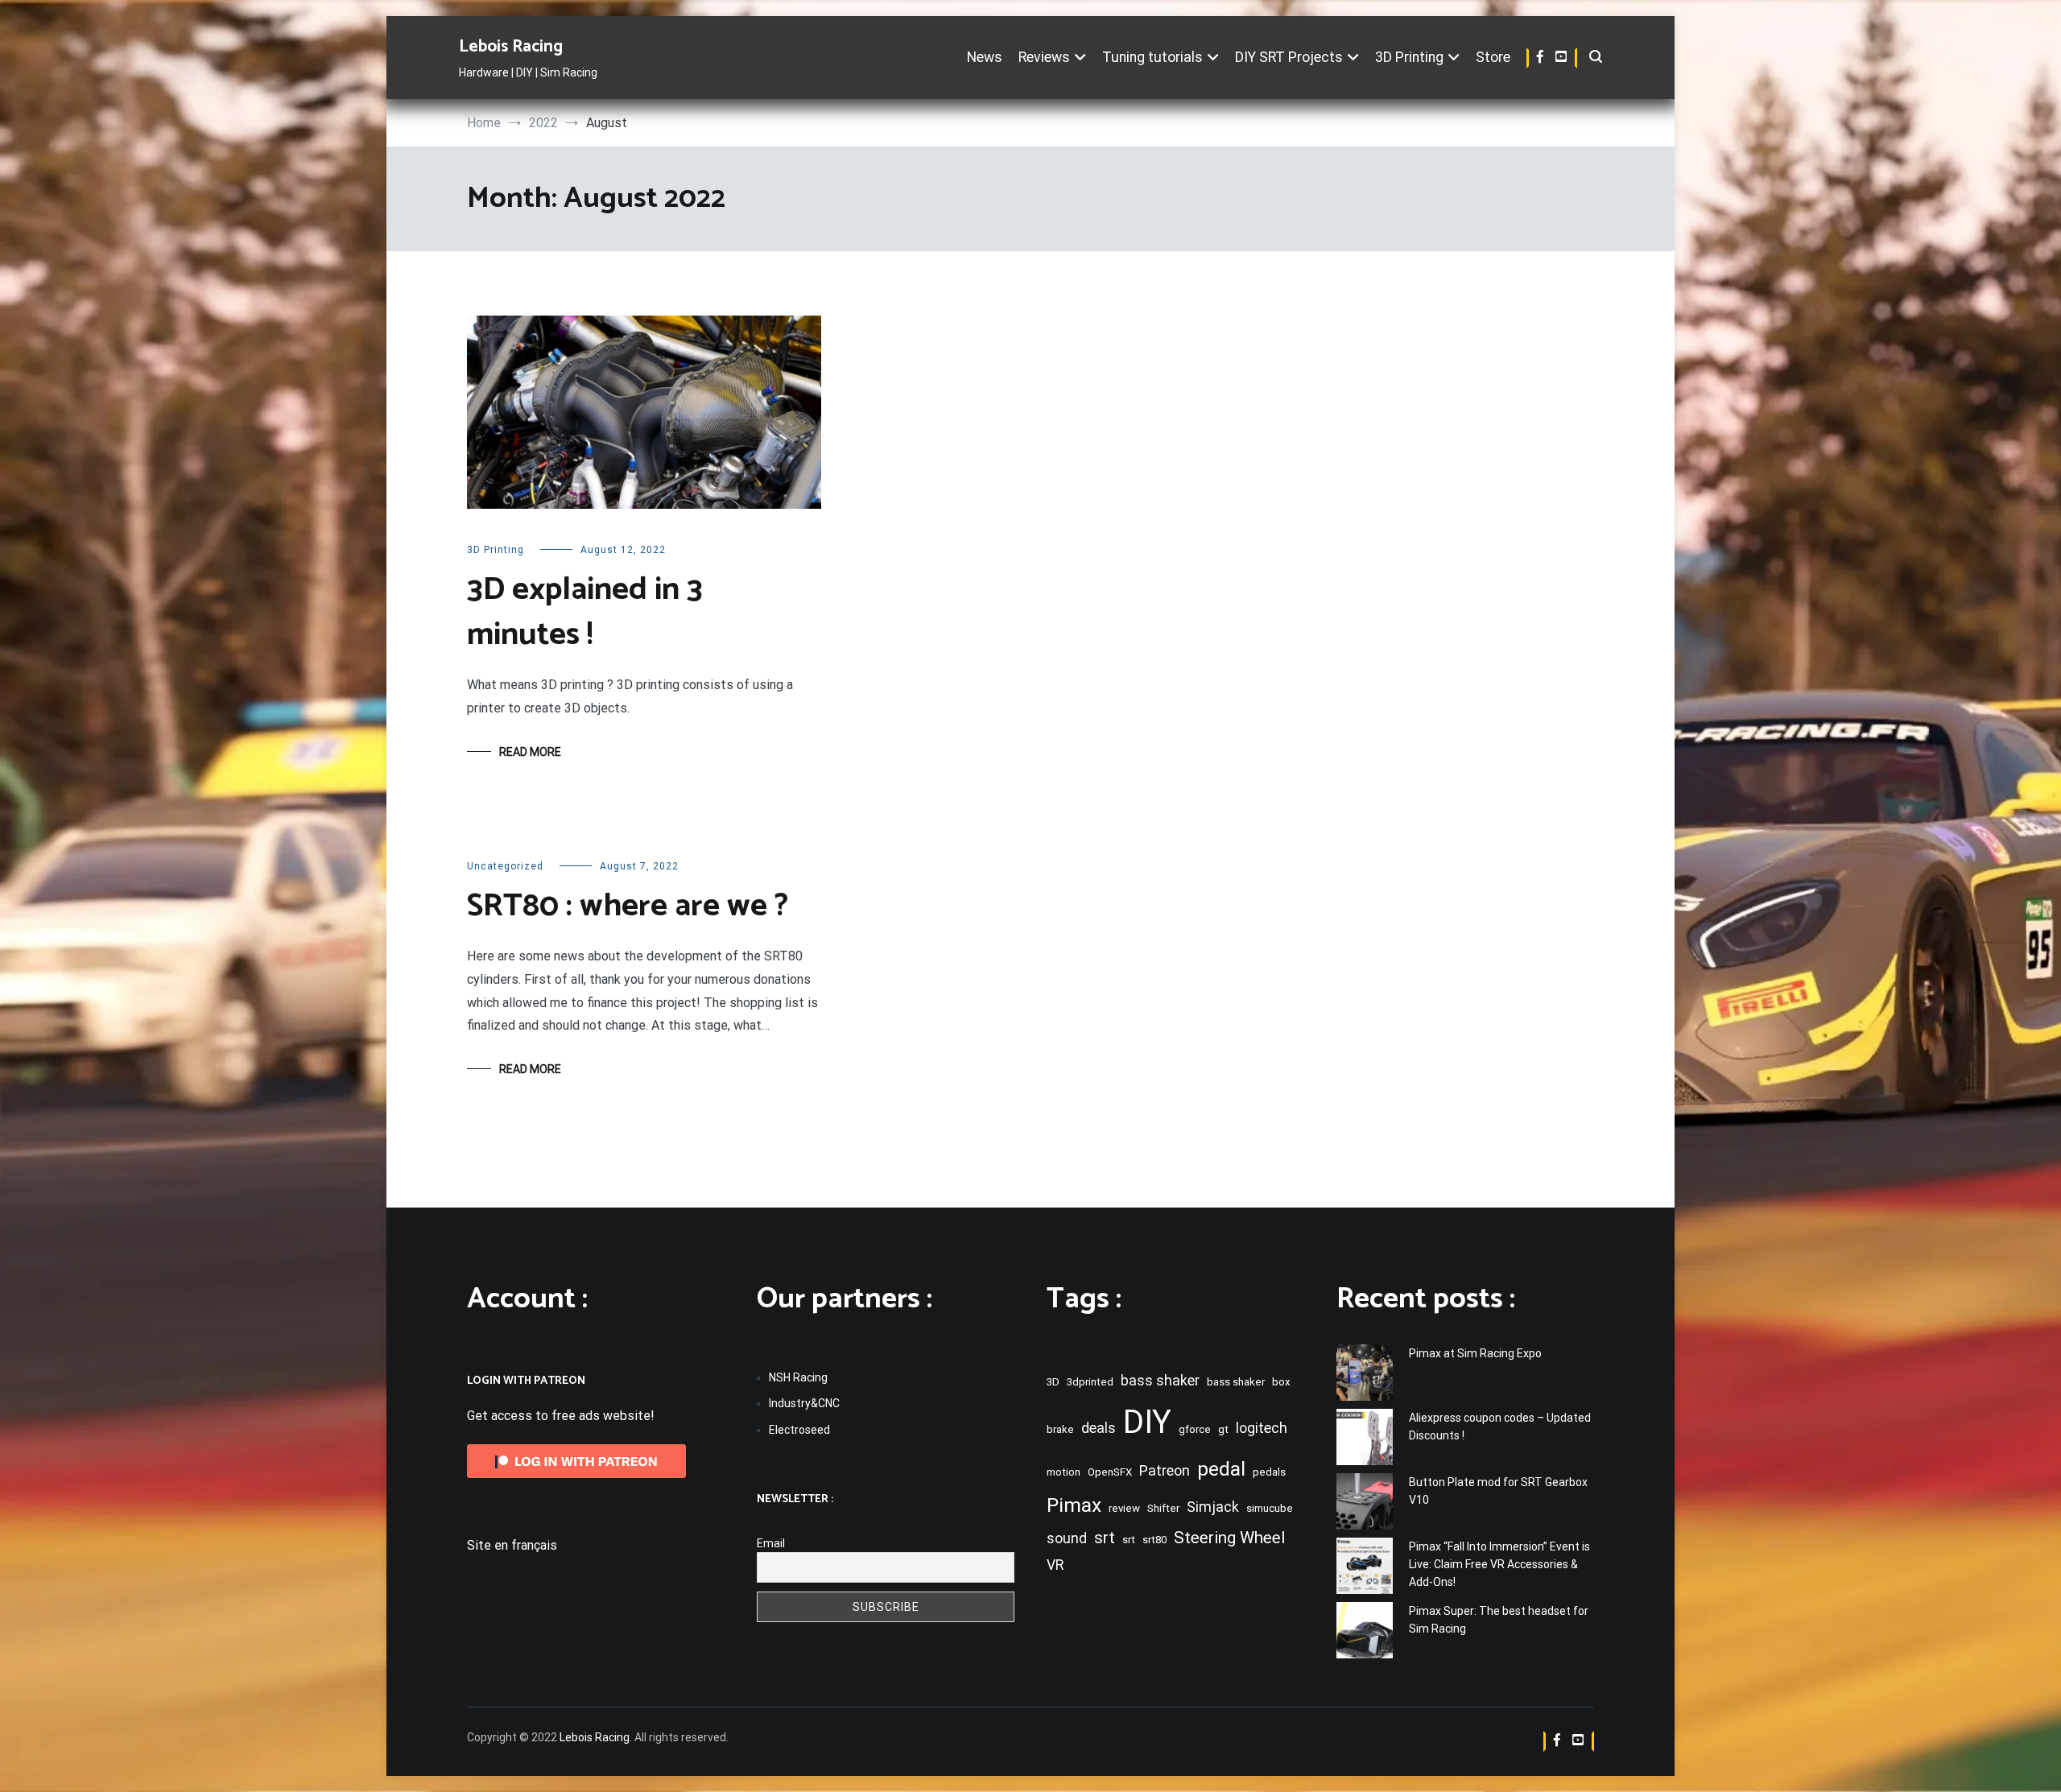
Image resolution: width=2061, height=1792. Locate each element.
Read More (530, 752)
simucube (1270, 1508)
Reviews (1044, 57)
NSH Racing (798, 1377)
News (985, 57)
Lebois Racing (511, 47)
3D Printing (1409, 57)
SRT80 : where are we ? (628, 906)
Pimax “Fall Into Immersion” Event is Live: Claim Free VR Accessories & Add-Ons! (1499, 1565)
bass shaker (1160, 1381)
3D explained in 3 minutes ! (585, 613)
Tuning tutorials (1152, 57)
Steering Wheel (1229, 1538)
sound (1067, 1538)
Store (1493, 57)
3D (1053, 1382)
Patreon (1165, 1471)
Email (771, 1543)
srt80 (1154, 1540)
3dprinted (1090, 1382)
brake (1060, 1429)
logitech (1262, 1428)
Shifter (1163, 1508)
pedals (1269, 1472)
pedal (1221, 1469)
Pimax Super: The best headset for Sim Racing (1499, 1620)
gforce (1195, 1429)
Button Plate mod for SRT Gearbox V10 (1498, 1491)
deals (1099, 1428)
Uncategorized (505, 866)
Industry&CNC (804, 1403)
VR (1055, 1565)
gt (1223, 1429)
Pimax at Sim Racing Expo (1475, 1353)
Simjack (1213, 1507)
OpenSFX (1110, 1472)
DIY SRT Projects (1289, 57)
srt (1105, 1538)
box (1281, 1382)
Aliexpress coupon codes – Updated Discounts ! (1500, 1427)
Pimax (1074, 1505)
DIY (1147, 1422)
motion (1064, 1472)
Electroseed (799, 1430)
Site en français (512, 1545)
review (1124, 1508)
